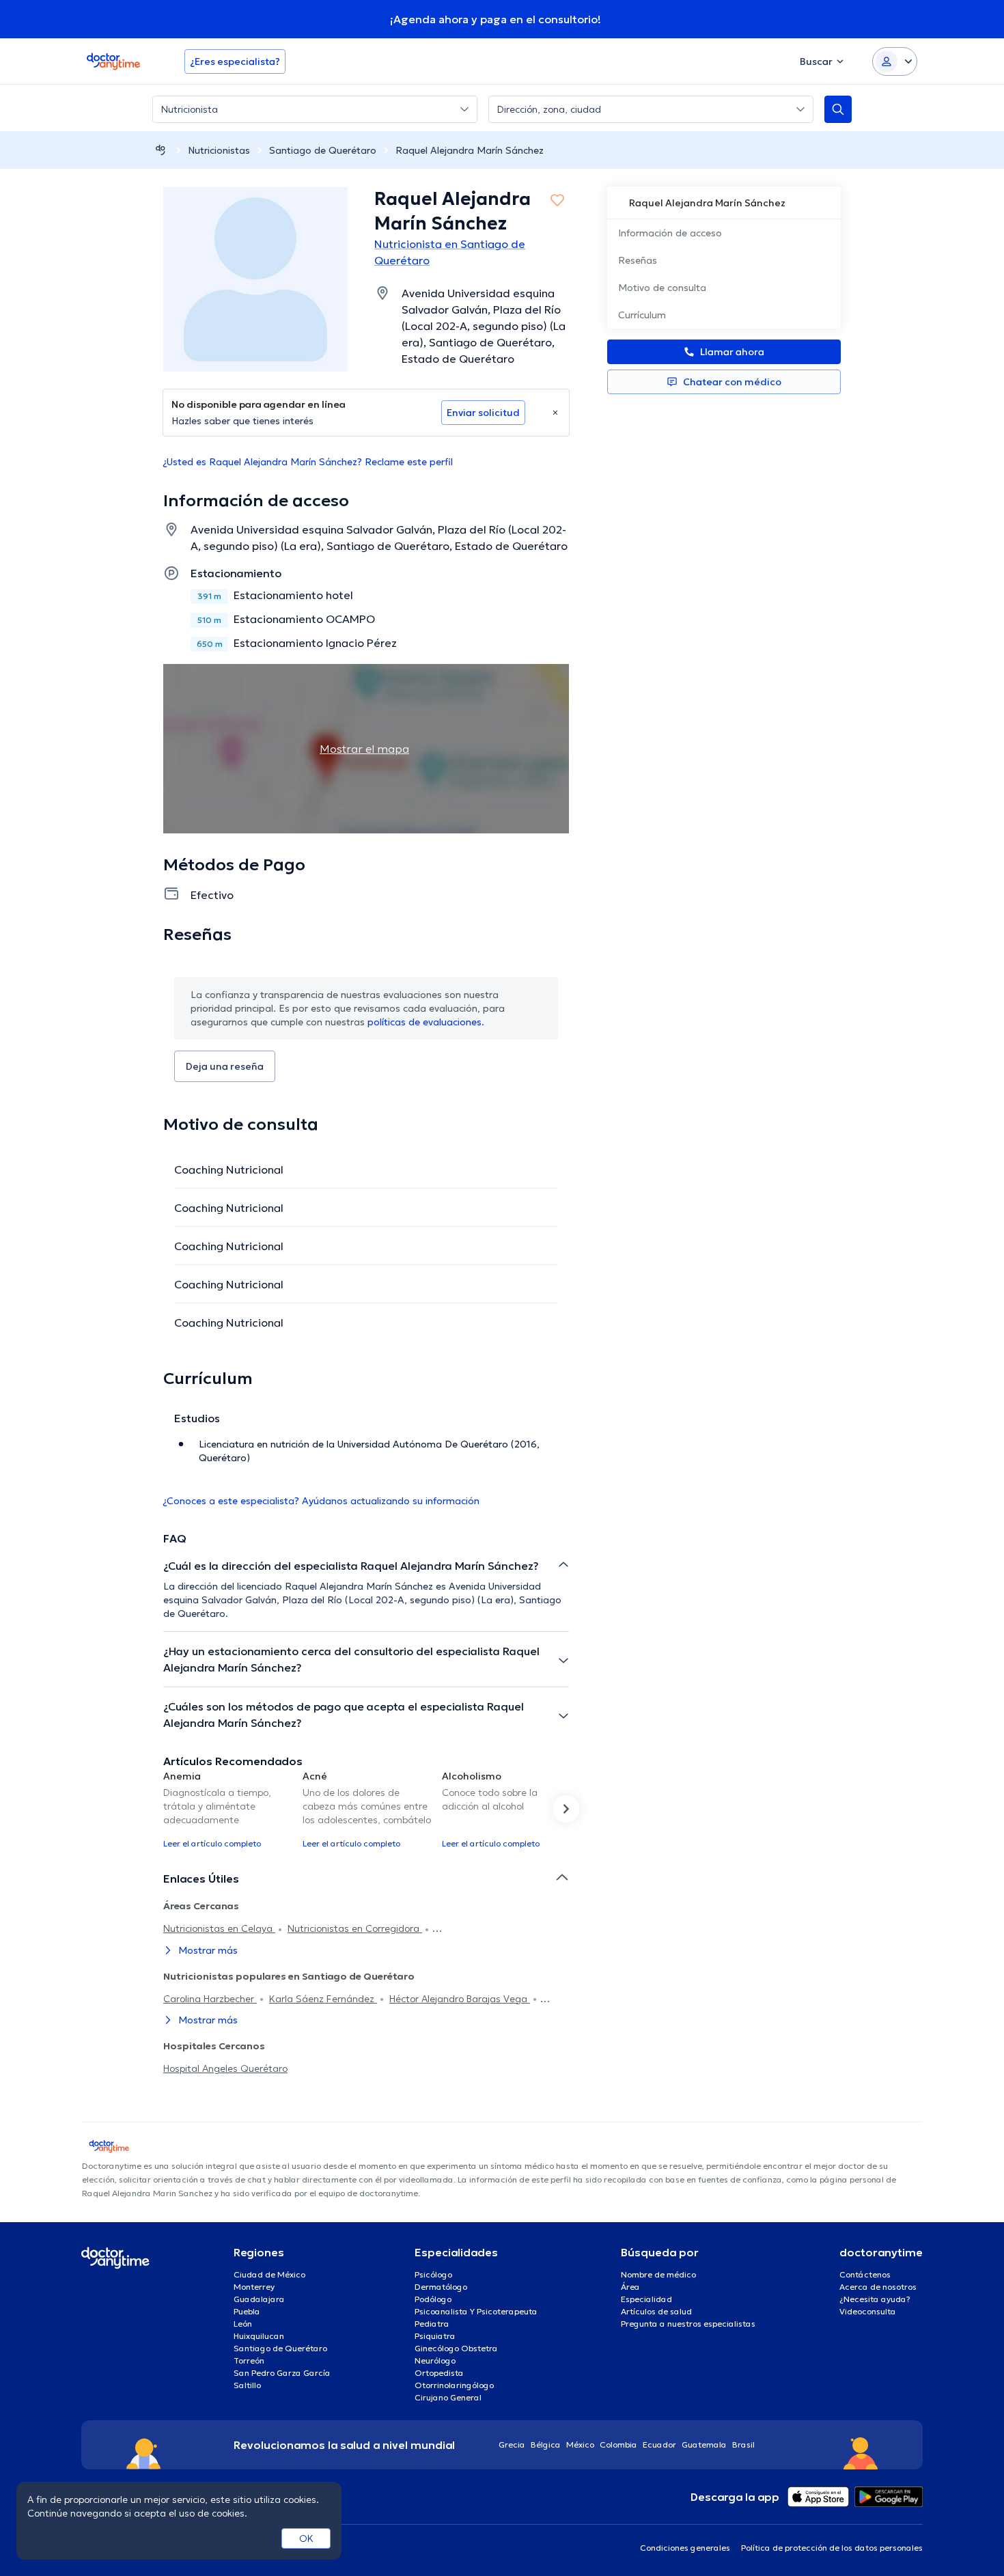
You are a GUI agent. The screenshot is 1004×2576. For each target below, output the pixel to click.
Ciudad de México (269, 2274)
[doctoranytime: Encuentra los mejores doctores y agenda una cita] (161, 150)
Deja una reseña (225, 1066)
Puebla (247, 2311)
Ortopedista (439, 2373)
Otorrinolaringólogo (454, 2385)
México (580, 2445)
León (243, 2324)
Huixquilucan (259, 2336)
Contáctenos (865, 2274)
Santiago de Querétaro (323, 150)
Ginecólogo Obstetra (456, 2348)
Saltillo (247, 2385)
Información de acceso (670, 233)
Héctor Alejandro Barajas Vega (460, 1999)
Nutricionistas (219, 150)
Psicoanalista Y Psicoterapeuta (476, 2311)
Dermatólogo (441, 2287)
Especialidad (646, 2299)
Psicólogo (433, 2274)
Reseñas (638, 260)
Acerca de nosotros (878, 2287)
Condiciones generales (685, 2548)
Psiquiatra (435, 2336)
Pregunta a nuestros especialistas (688, 2324)
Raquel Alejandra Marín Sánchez (470, 150)
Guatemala (704, 2445)
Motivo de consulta (662, 288)
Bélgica (546, 2445)
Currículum (642, 315)
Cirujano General (448, 2397)
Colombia (618, 2445)
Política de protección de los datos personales (832, 2548)
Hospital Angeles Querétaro (225, 2068)
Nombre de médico (658, 2274)
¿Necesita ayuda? (875, 2299)
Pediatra (432, 2324)
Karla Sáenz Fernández (323, 1999)
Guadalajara (259, 2299)
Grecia (512, 2445)
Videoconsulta (868, 2311)
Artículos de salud (656, 2311)
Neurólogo (435, 2360)
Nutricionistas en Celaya (219, 1928)
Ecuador (659, 2445)
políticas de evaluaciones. (426, 1022)
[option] (227, 1809)
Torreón (249, 2360)
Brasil (743, 2445)
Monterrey (254, 2287)
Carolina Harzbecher (210, 1999)
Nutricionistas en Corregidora (355, 1928)
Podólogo (433, 2299)
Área (630, 2287)
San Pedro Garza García (282, 2373)
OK (306, 2538)
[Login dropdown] (895, 61)
